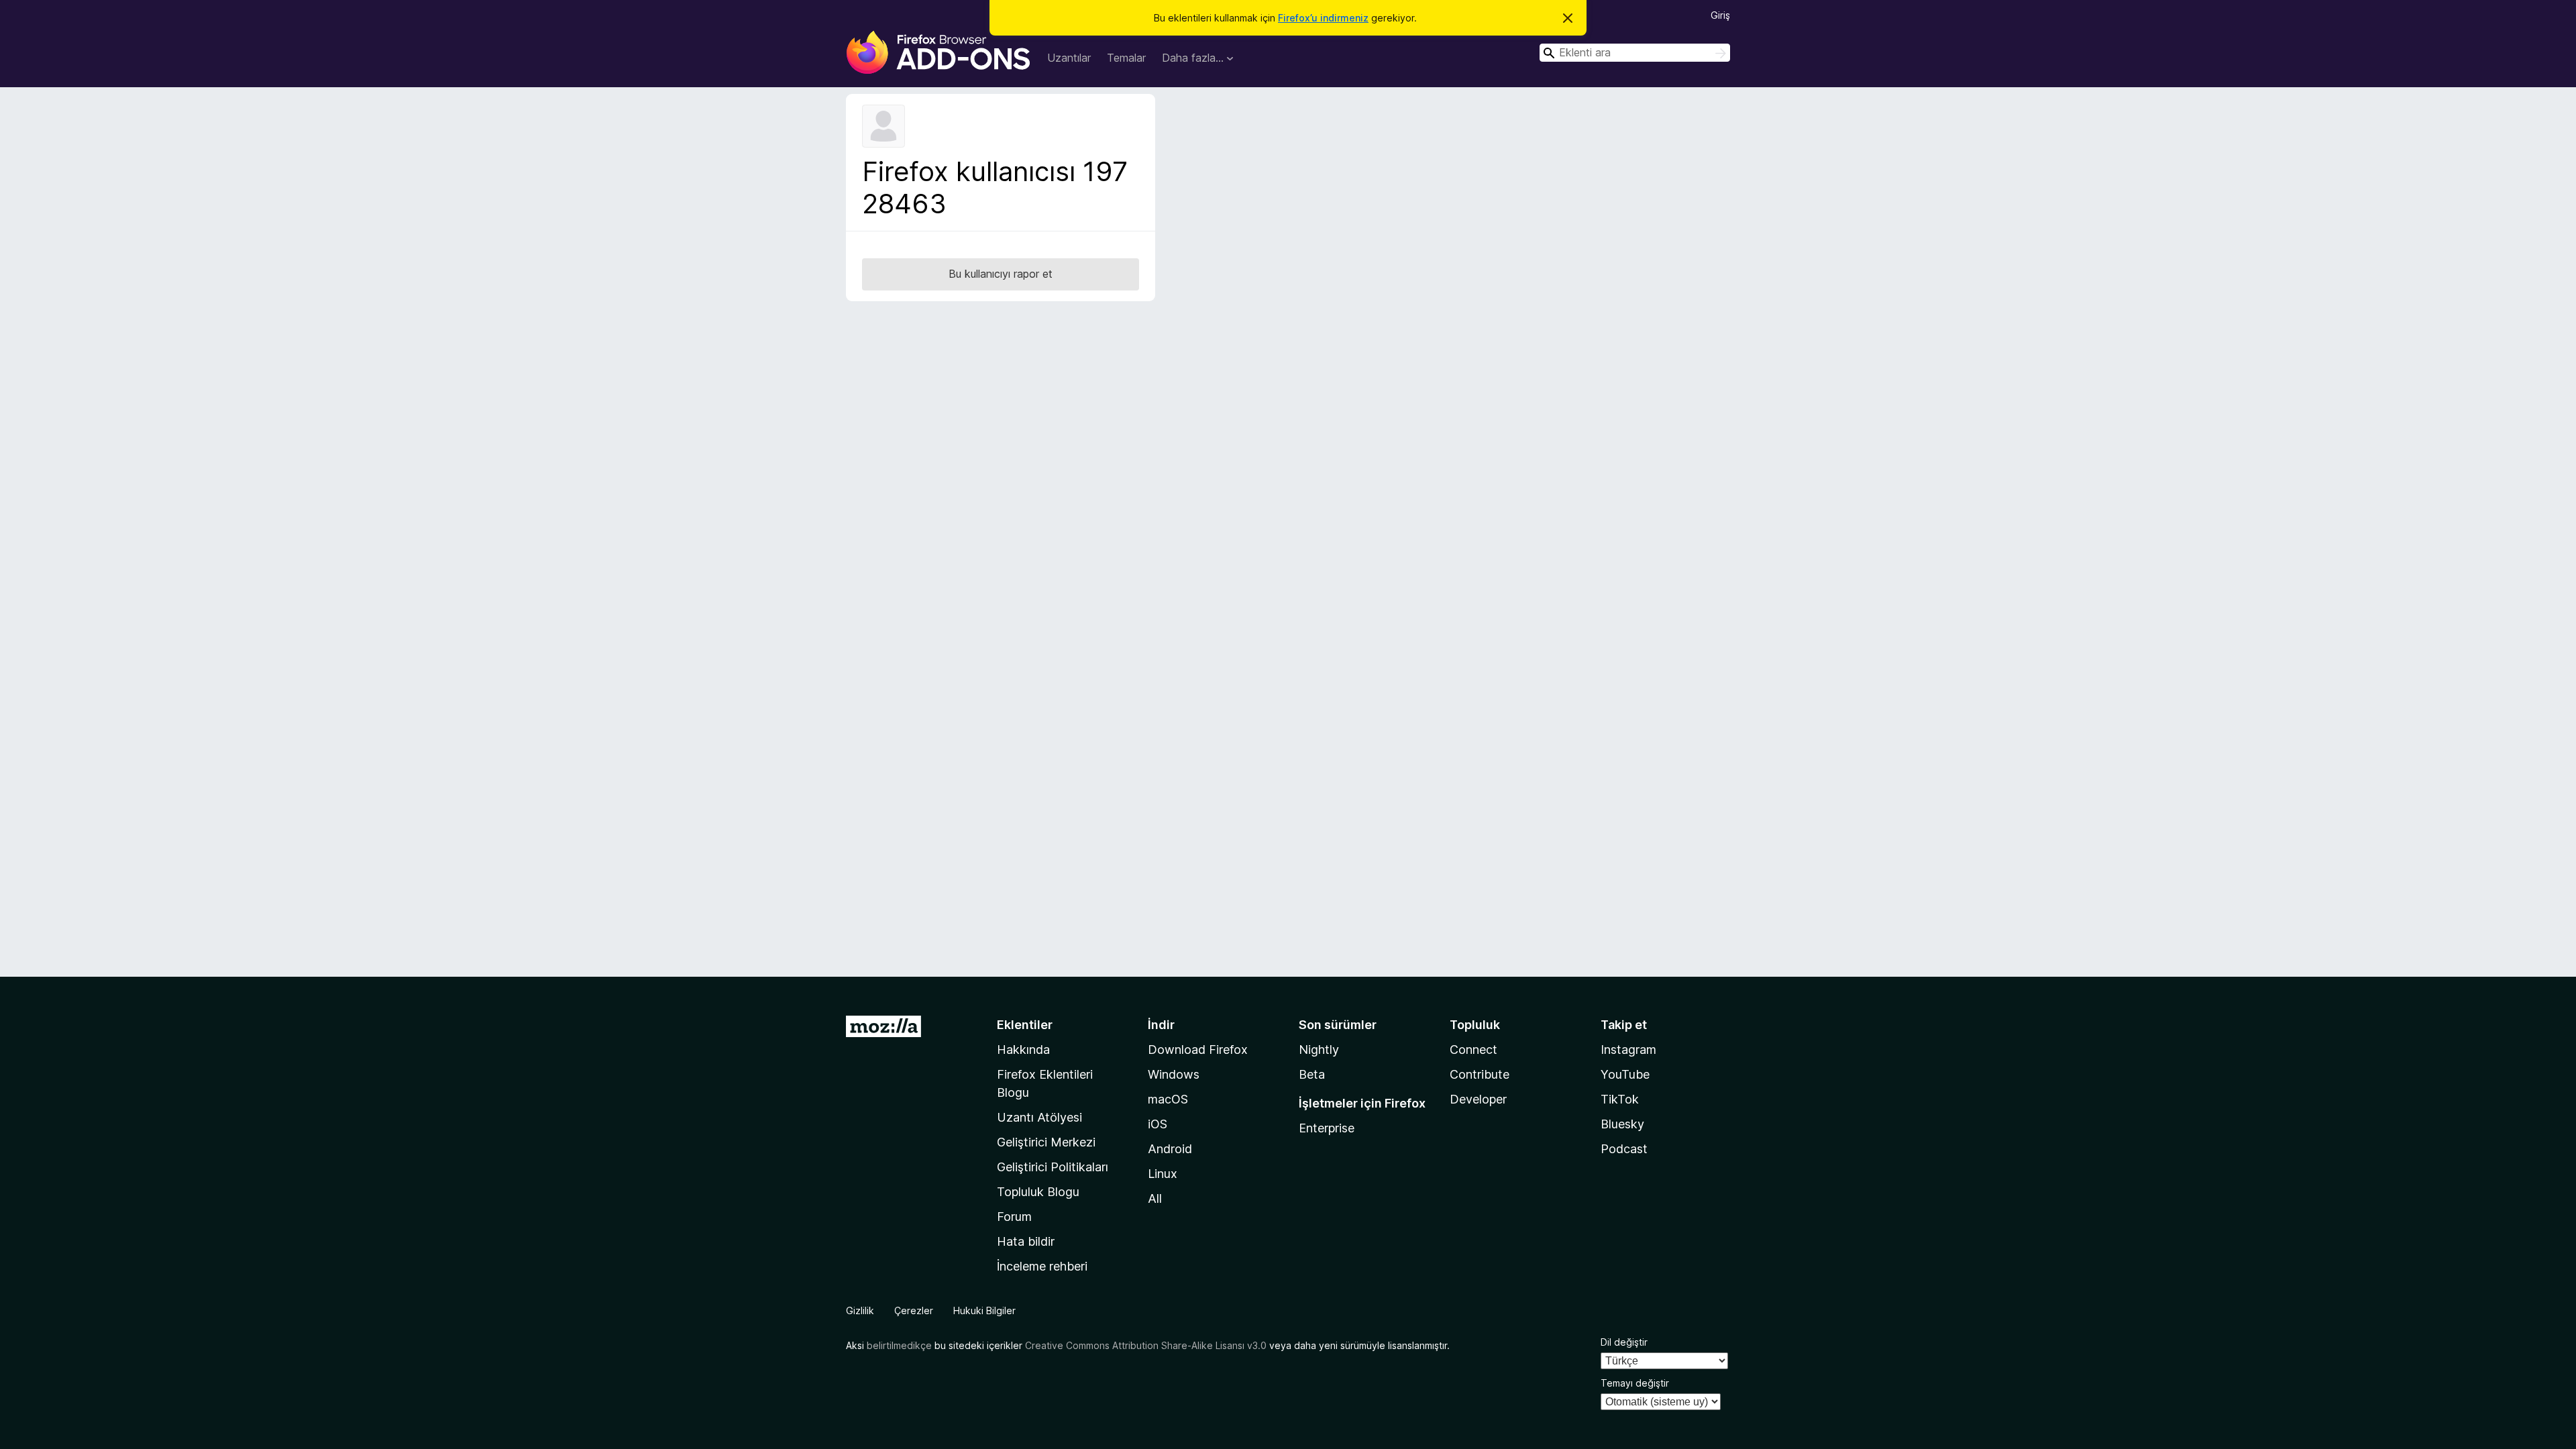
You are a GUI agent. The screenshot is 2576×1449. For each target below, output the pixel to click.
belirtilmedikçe (899, 1345)
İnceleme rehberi (1042, 1266)
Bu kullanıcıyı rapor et (1001, 274)
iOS (1158, 1124)
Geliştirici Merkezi (1046, 1142)
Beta (1312, 1074)
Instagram (1628, 1050)
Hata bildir (1026, 1241)
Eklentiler (1025, 1025)
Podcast (1624, 1149)
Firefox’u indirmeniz (1323, 18)
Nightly (1319, 1050)
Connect (1473, 1050)
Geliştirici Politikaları (1053, 1167)
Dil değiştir (1624, 1342)
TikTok (1620, 1099)
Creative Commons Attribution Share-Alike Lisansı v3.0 (1146, 1345)
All (1155, 1198)
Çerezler (914, 1310)
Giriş (1720, 15)
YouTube (1625, 1074)
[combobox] (1635, 53)
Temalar (1126, 58)
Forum (1014, 1217)
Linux (1163, 1174)
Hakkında (1023, 1050)
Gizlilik (860, 1310)
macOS (1168, 1099)
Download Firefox (1198, 1050)
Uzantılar (1069, 58)
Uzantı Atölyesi (1039, 1117)
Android (1170, 1149)
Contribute (1480, 1074)
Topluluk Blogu (1038, 1192)
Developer (1478, 1099)
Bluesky (1622, 1124)
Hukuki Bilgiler (984, 1310)
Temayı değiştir (1635, 1383)
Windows (1174, 1074)
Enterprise (1327, 1128)
